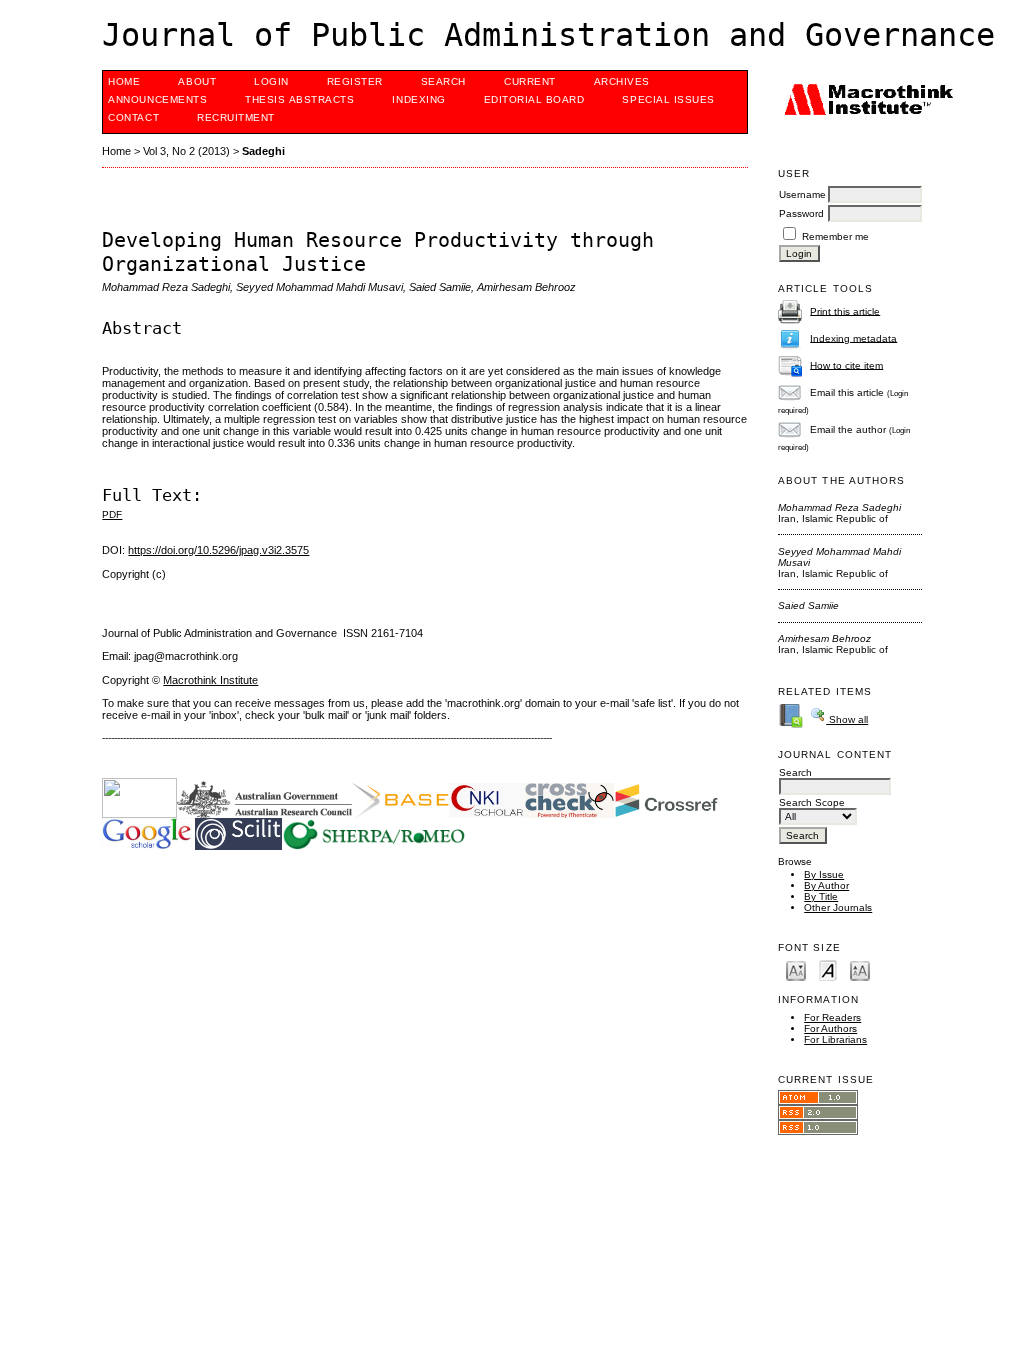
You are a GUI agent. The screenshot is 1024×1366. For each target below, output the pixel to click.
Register (355, 81)
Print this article (845, 310)
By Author (826, 885)
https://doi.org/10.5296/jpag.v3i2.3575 (218, 550)
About (197, 81)
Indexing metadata (853, 337)
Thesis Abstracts (299, 99)
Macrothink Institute (210, 680)
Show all (847, 719)
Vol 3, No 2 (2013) (186, 151)
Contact (133, 117)
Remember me (835, 236)
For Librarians (835, 1039)
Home (124, 81)
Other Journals (838, 907)
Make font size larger (860, 969)
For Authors (830, 1028)
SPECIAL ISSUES (668, 99)
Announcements (157, 99)
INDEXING (418, 99)
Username (802, 194)
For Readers (832, 1017)
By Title (821, 896)
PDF (112, 514)
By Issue (824, 874)
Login (271, 81)
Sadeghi (263, 151)
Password (801, 213)
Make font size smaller (796, 969)
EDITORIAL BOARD (534, 99)
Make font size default (828, 969)
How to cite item (846, 364)
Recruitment (236, 117)
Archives (622, 81)
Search (443, 81)
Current (530, 81)
